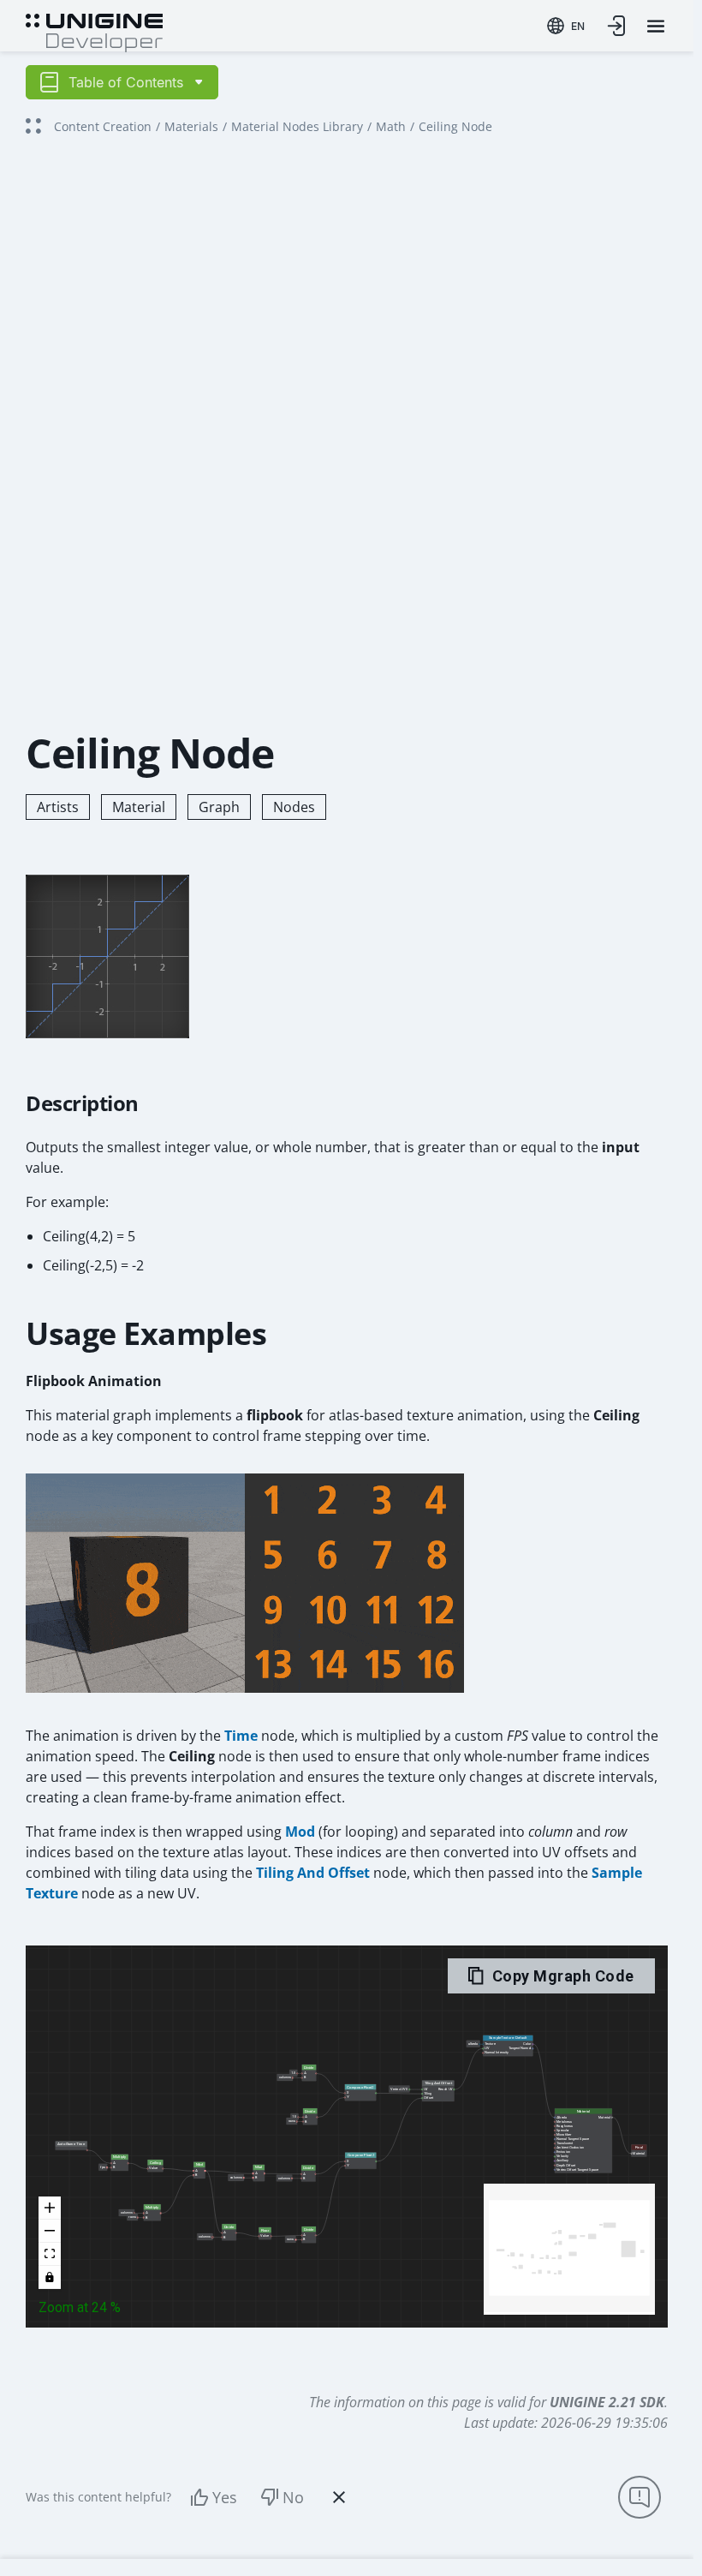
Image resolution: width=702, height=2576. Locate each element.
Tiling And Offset (313, 1873)
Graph (219, 807)
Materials (191, 126)
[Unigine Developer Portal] (94, 31)
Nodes (294, 807)
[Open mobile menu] (656, 26)
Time (241, 1736)
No (293, 2497)
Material (139, 807)
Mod (300, 1832)
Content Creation (103, 126)
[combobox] (566, 26)
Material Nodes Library (297, 126)
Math (391, 126)
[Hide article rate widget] (339, 2497)
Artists (58, 807)
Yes (225, 2497)
